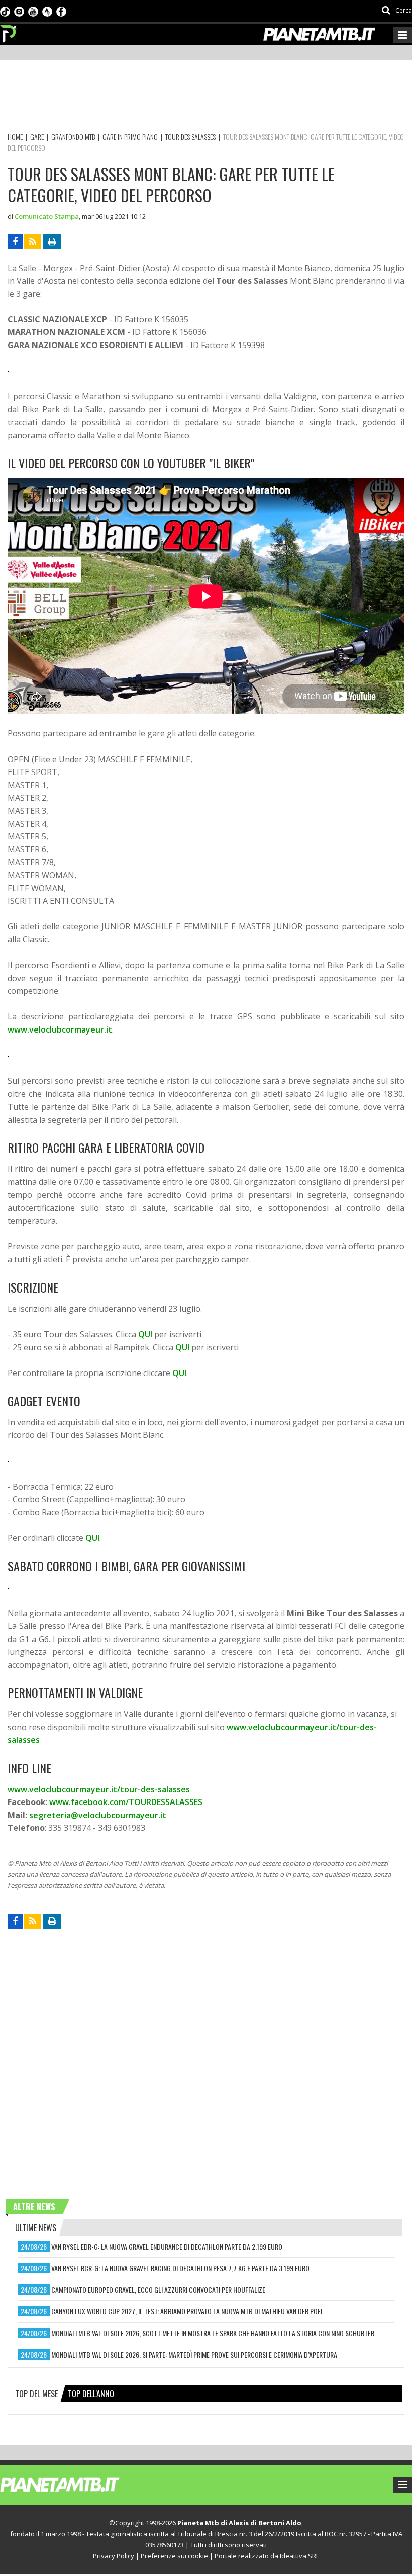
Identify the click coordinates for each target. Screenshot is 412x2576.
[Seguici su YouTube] (33, 11)
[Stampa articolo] (52, 242)
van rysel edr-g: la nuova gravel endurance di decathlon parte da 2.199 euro (167, 2246)
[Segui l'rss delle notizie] (33, 242)
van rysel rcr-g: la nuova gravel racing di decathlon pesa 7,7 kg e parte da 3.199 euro (180, 2268)
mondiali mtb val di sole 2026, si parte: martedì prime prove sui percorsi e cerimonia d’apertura (194, 2354)
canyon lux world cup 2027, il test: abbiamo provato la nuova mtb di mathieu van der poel (187, 2311)
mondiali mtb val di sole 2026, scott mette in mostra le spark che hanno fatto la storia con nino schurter (213, 2333)
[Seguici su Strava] (47, 11)
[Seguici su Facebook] (61, 11)
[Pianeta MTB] (78, 2484)
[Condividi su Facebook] (15, 242)
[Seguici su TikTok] (5, 11)
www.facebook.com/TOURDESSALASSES (126, 1802)
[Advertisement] (190, 98)
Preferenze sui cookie (174, 2556)
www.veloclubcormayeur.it (60, 1029)
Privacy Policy (114, 2556)
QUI (145, 1334)
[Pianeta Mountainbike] (9, 31)
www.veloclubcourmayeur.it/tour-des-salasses (99, 1789)
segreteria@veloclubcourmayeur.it (98, 1815)
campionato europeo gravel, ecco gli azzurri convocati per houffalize (158, 2290)
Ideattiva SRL (299, 2556)
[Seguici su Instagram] (19, 11)
